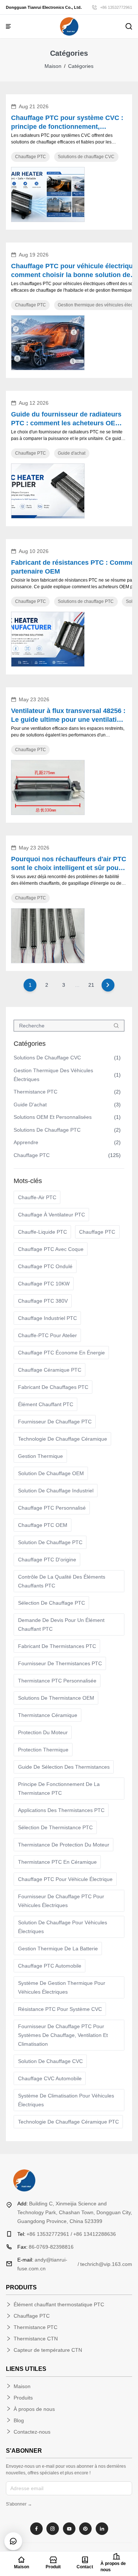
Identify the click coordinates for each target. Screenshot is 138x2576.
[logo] (69, 26)
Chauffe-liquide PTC (43, 1232)
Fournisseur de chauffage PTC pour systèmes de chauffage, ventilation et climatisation (63, 2035)
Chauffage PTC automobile (50, 1966)
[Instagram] (53, 2529)
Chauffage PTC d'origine (47, 1560)
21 (91, 985)
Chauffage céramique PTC (50, 1370)
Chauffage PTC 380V (43, 1301)
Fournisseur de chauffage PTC (55, 1422)
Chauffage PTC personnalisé (52, 1508)
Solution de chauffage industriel (56, 1491)
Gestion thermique (40, 1456)
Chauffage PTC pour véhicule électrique (65, 1879)
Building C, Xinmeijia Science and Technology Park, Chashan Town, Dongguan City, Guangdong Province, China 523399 (75, 2212)
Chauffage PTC (97, 1232)
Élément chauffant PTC (46, 1404)
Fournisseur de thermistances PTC (60, 1663)
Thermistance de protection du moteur (64, 1845)
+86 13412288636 (95, 2234)
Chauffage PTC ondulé (45, 1266)
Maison (53, 66)
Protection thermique (43, 1750)
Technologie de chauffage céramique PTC (68, 2122)
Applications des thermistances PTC (61, 1810)
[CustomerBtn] (13, 2541)
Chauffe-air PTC (37, 1197)
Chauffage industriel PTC (47, 1318)
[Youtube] (69, 2529)
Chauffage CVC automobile (50, 2078)
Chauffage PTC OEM (43, 1525)
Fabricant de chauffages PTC (53, 1387)
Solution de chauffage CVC (50, 2061)
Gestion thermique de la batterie (58, 1949)
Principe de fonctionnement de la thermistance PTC (59, 1789)
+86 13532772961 (116, 7)
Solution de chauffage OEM (51, 1473)
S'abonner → (19, 2504)
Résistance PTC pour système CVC (60, 2009)
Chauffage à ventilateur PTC (52, 1215)
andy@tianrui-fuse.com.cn (43, 2264)
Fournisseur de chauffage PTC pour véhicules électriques (61, 1901)
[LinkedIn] (102, 2529)
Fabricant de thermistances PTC (57, 1646)
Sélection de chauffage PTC (52, 1603)
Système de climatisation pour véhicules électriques (66, 2100)
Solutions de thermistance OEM (56, 1698)
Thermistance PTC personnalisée (57, 1681)
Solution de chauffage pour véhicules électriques (63, 1927)
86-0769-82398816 (46, 2247)
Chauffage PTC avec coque (51, 1249)
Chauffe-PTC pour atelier (47, 1335)
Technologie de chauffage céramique (63, 1439)
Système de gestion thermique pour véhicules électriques (62, 1987)
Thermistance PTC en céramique (57, 1862)
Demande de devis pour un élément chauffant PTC (61, 1624)
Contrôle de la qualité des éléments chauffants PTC (62, 1581)
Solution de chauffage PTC (50, 1542)
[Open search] (129, 26)
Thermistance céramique (48, 1715)
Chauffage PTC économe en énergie (61, 1353)
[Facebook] (36, 2529)
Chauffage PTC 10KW (44, 1284)
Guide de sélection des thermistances (64, 1767)
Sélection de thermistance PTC (55, 1827)
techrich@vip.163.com (106, 2264)
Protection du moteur (43, 1732)
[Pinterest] (85, 2529)
